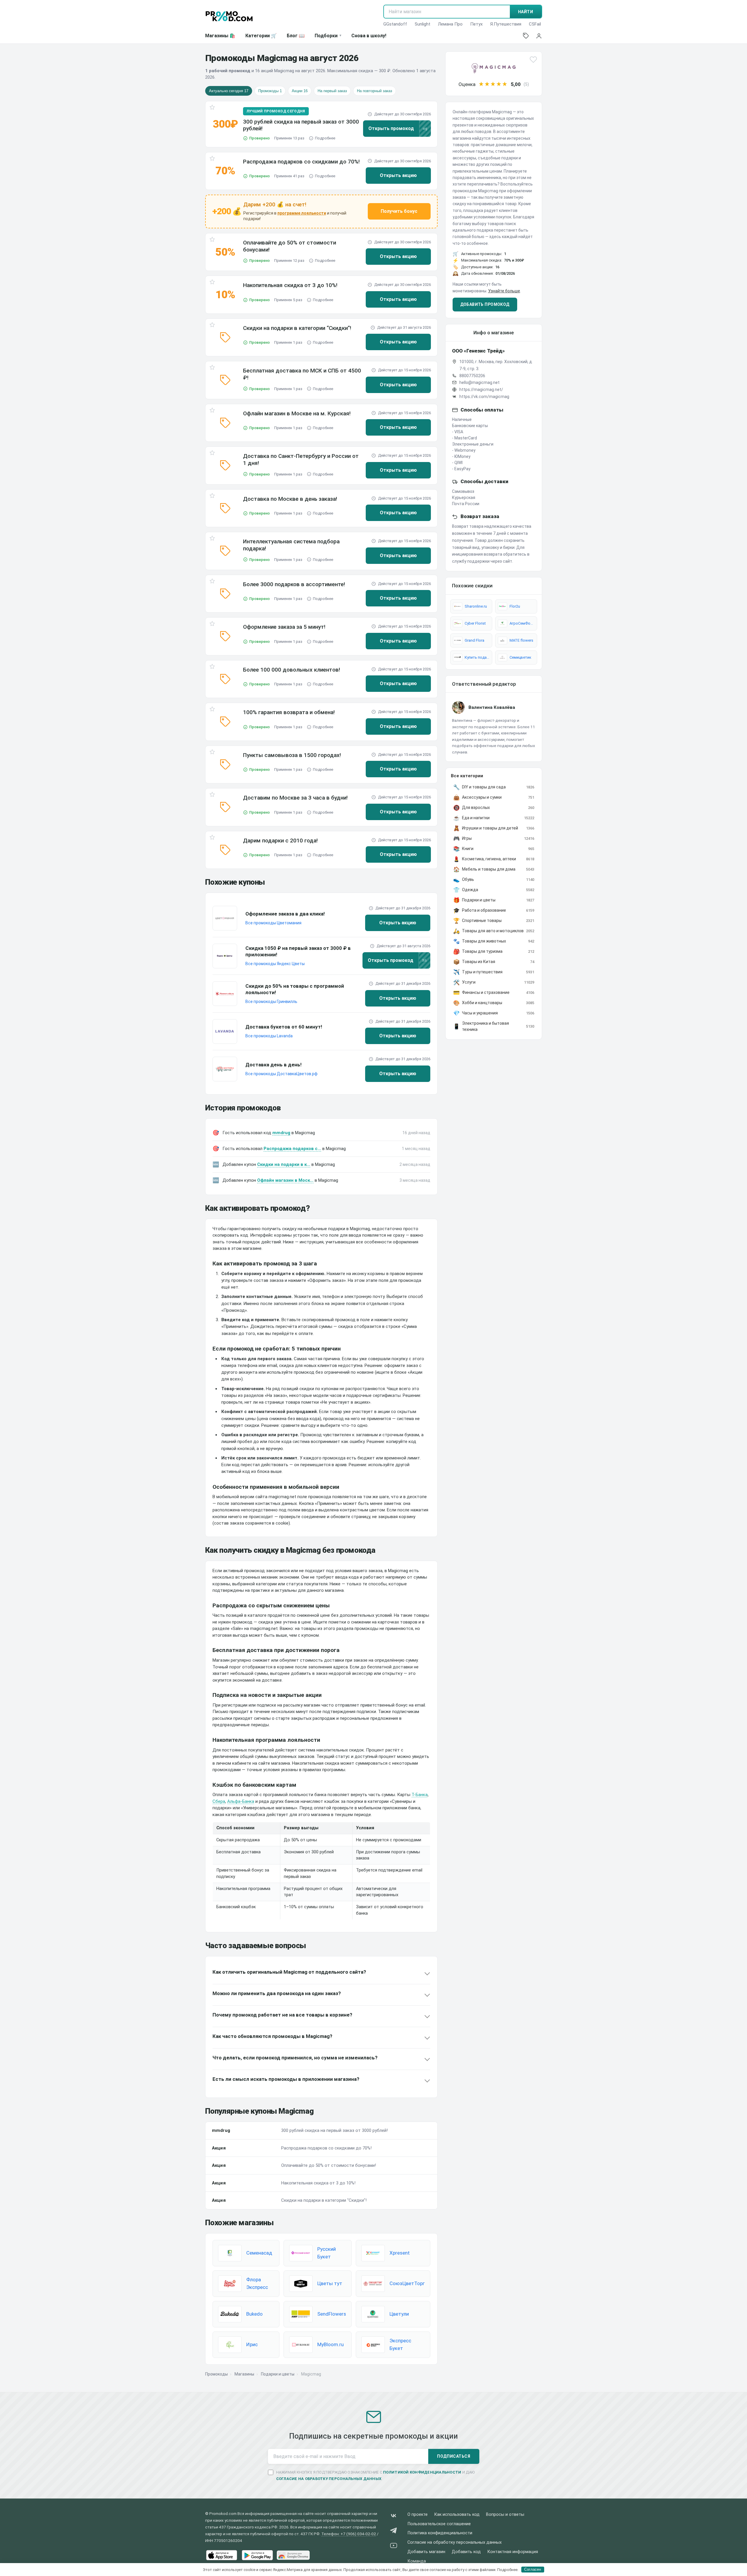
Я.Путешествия (506, 24)
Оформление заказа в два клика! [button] (285, 914)
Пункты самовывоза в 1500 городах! (292, 755)
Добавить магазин (426, 2552)
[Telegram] (394, 2532)
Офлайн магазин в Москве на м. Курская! (297, 413)
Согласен (533, 2569)
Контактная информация (513, 2552)
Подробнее (325, 138)
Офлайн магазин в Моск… (285, 1180)
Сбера (219, 1801)
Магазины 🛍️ (220, 36)
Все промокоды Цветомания (273, 923)
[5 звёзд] (505, 84)
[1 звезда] (481, 84)
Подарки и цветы (278, 2374)
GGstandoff (395, 24)
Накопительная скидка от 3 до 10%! (290, 285)
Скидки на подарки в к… (284, 1164)
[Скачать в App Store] (222, 2555)
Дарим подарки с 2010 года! (280, 841)
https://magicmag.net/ (481, 390)
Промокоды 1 (270, 91)
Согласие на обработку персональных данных (455, 2542)
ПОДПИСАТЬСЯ (454, 2456)
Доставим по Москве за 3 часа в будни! (295, 798)
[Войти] (539, 36)
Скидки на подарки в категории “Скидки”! (297, 328)
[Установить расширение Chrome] (293, 2555)
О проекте (418, 2515)
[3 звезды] (493, 84)
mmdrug (281, 1133)
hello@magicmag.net (479, 382)
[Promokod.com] (229, 16)
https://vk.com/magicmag (484, 397)
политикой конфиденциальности (422, 2472)
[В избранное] (212, 108)
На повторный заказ (375, 91)
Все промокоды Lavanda (269, 1036)
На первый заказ (332, 91)
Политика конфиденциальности (440, 2533)
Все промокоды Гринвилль (271, 1002)
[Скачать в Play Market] (257, 2555)
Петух (476, 24)
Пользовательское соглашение (439, 2524)
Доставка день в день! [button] (274, 1065)
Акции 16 (300, 91)
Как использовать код (457, 2515)
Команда (417, 2561)
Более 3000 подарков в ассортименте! (294, 584)
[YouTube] (394, 2547)
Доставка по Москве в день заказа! (290, 499)
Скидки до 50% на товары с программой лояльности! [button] (295, 989)
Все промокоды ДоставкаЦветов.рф (281, 1074)
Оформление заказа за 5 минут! (284, 627)
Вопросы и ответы (505, 2515)
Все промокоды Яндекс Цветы (275, 964)
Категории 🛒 (261, 36)
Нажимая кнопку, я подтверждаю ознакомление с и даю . (376, 2475)
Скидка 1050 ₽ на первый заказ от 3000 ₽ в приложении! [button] (298, 951)
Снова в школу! (369, 36)
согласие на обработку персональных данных (329, 2479)
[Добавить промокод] (526, 36)
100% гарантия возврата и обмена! (289, 712)
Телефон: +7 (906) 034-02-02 (349, 2534)
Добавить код (466, 2552)
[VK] (394, 2517)
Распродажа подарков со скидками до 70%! (301, 162)
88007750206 (472, 376)
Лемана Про (450, 24)
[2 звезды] (487, 84)
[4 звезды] (499, 84)
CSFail (535, 24)
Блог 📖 (296, 36)
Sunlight (423, 24)
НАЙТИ (526, 12)
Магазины (244, 2374)
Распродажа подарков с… (292, 1149)
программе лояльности (302, 213)
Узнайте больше (504, 291)
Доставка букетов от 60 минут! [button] (284, 1027)
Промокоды (216, 2374)
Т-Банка (420, 1795)
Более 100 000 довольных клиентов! (292, 670)
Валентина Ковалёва (492, 707)
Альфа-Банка (241, 1801)
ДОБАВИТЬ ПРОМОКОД (485, 304)
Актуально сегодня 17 (229, 91)
